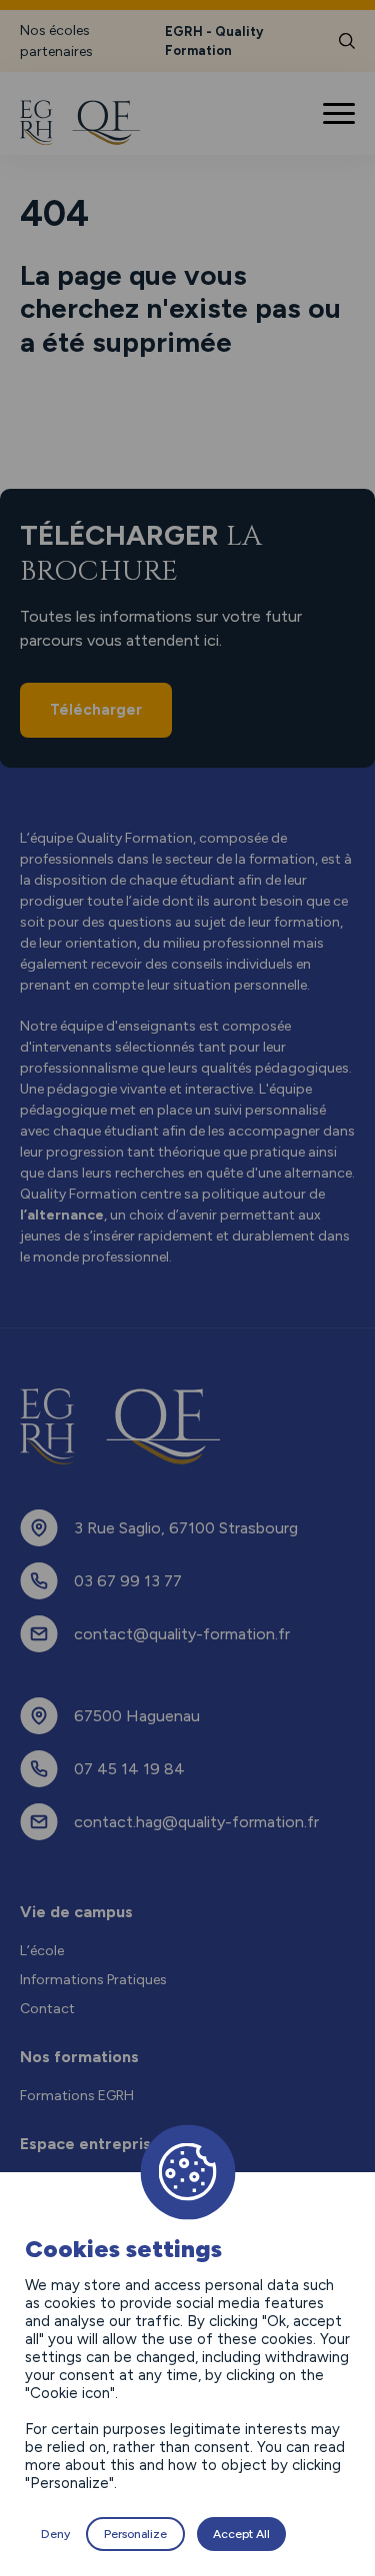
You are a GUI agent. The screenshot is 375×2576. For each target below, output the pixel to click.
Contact (47, 2009)
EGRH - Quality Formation (214, 41)
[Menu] (341, 113)
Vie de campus (76, 1912)
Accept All (241, 2534)
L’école (42, 1951)
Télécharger (96, 710)
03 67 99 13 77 (128, 1581)
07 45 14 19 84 (129, 1769)
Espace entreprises (94, 2144)
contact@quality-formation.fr (182, 1634)
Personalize (135, 2534)
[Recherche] (347, 41)
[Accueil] (92, 123)
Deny (55, 2534)
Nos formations (79, 2057)
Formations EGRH (77, 2096)
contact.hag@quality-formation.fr (196, 1822)
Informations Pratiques (93, 1980)
